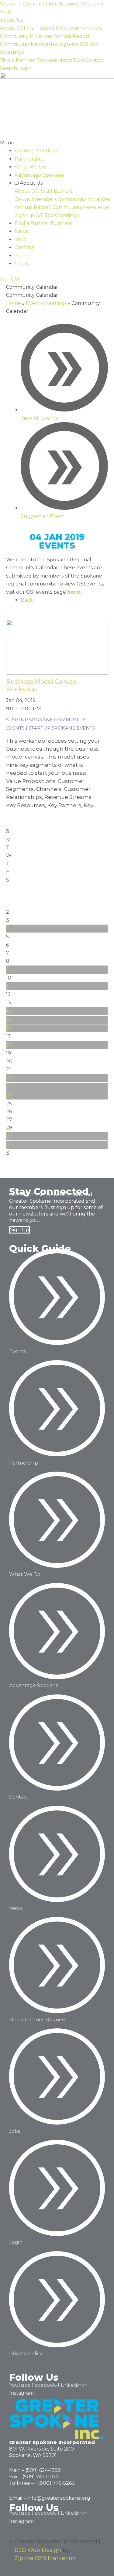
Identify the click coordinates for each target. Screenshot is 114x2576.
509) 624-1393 (44, 2470)
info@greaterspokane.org (59, 2498)
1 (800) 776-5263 (55, 2483)
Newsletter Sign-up (55, 44)
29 (9, 1136)
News (65, 60)
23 (9, 1087)
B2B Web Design (38, 2550)
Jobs (78, 60)
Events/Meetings (46, 303)
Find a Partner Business (29, 60)
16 (9, 1028)
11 (8, 986)
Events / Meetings (36, 151)
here (74, 592)
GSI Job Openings (57, 215)
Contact (95, 60)
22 (9, 1078)
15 (9, 1020)
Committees (15, 44)
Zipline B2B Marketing (45, 2558)
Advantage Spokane (39, 175)
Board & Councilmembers (71, 28)
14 (9, 1011)
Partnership (29, 159)
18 (9, 1045)
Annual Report (72, 36)
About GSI (13, 28)
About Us (11, 20)
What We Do (30, 167)
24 (9, 1095)
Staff (32, 28)
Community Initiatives (26, 36)
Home (14, 303)
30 (10, 1145)
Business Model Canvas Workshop (41, 685)
